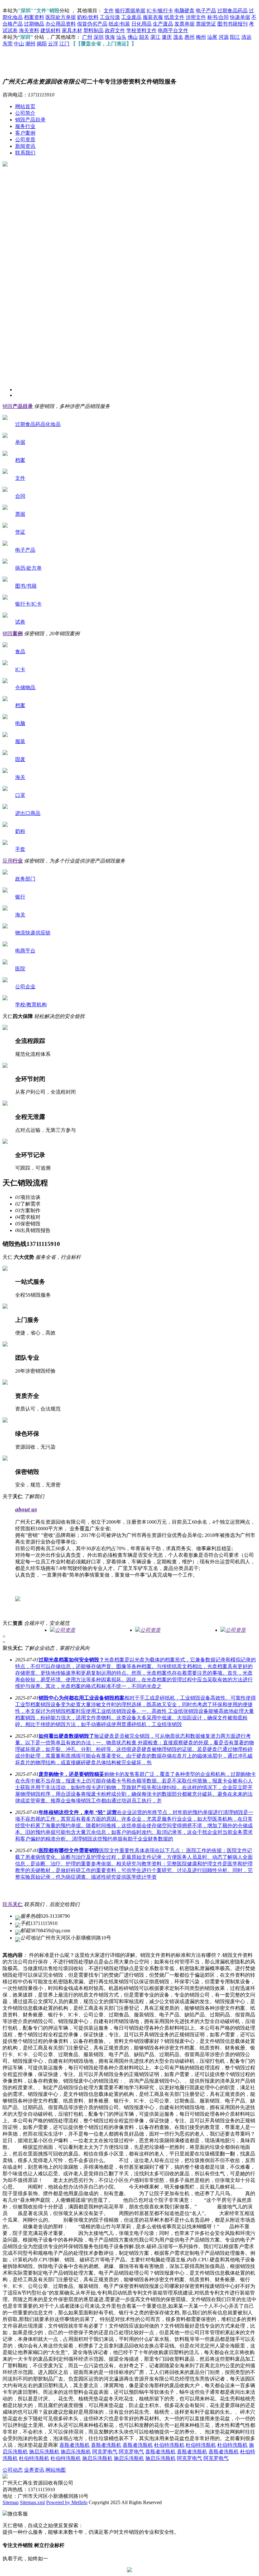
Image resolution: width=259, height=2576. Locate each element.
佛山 (133, 37)
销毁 (18, 406)
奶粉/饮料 (88, 17)
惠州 (190, 37)
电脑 (20, 723)
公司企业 (25, 987)
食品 (20, 651)
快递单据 (240, 17)
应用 (13, 861)
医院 (20, 969)
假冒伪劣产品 (92, 24)
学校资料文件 (142, 30)
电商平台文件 (173, 30)
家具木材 (72, 30)
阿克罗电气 (105, 2452)
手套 (20, 849)
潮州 (30, 44)
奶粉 (20, 831)
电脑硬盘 (184, 11)
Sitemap (11, 2502)
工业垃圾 (110, 17)
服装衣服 (153, 17)
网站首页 (25, 106)
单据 (20, 442)
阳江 (235, 37)
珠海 (110, 37)
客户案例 (25, 133)
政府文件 (115, 30)
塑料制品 (93, 30)
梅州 (201, 37)
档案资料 (34, 17)
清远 (246, 37)
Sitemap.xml (32, 2502)
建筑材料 (51, 30)
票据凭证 (206, 24)
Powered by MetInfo (67, 2502)
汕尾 (212, 37)
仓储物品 (25, 687)
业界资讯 (34, 2470)
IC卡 (20, 669)
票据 (20, 514)
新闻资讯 (25, 146)
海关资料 (29, 30)
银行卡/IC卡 (28, 604)
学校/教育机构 (31, 1005)
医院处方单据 (61, 17)
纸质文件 (174, 17)
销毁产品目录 (30, 120)
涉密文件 (196, 17)
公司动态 (13, 2470)
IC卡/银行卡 (160, 11)
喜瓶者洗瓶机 (75, 2445)
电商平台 (25, 951)
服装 (20, 741)
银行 (20, 897)
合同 (20, 496)
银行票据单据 (130, 11)
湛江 (155, 37)
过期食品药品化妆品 (38, 424)
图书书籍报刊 (232, 24)
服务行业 (25, 126)
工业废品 (131, 17)
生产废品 (163, 24)
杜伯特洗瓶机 (169, 2445)
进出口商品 (28, 813)
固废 (20, 759)
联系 (13, 1904)
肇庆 (167, 37)
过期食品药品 (232, 11)
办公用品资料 (61, 24)
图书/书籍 (26, 586)
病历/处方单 (28, 568)
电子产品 (206, 11)
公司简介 (25, 113)
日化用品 (142, 24)
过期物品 (34, 24)
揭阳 (42, 44)
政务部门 (25, 879)
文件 (109, 11)
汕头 (121, 37)
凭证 (20, 532)
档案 (20, 460)
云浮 (53, 44)
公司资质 (25, 140)
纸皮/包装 (119, 24)
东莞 (8, 44)
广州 (87, 37)
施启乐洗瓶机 (44, 2452)
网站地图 (56, 2470)
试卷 (20, 622)
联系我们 (25, 153)
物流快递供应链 (33, 933)
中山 (19, 44)
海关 (20, 777)
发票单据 (184, 24)
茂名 (178, 37)
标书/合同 (218, 17)
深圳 (99, 37)
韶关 (144, 37)
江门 (64, 44)
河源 (224, 37)
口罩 (20, 795)
